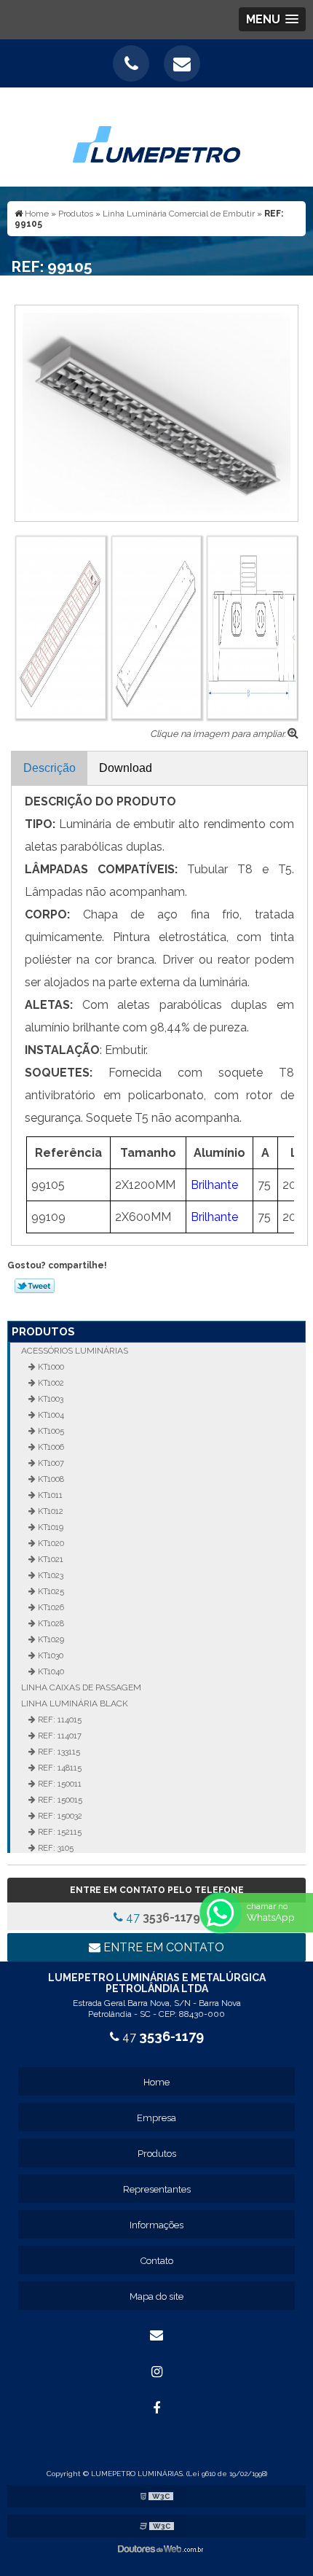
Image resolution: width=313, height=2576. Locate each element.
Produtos (43, 1332)
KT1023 (49, 1575)
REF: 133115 (58, 1752)
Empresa (156, 2118)
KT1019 (49, 1527)
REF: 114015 (59, 1720)
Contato (157, 2261)
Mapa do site (156, 2296)
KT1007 (50, 1463)
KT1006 (50, 1447)
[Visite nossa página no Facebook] (156, 2408)
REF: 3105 (55, 1848)
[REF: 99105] (156, 412)
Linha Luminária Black (75, 1703)
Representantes (157, 2189)
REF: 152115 (59, 1832)
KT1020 (50, 1543)
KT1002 (50, 1383)
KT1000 (50, 1367)
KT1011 (49, 1495)
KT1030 (49, 1655)
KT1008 (50, 1479)
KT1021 (49, 1559)
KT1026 (50, 1607)
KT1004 (50, 1415)
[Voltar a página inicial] (156, 136)
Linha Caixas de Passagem (81, 1687)
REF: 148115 (59, 1768)
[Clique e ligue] (131, 63)
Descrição (49, 768)
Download (126, 768)
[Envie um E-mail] (182, 63)
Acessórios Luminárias (75, 1351)
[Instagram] (156, 2372)
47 (162, 1917)
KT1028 (50, 1623)
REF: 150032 (59, 1816)
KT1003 (49, 1399)
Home (156, 2082)
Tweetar (35, 1286)
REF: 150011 (59, 1784)
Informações (156, 2225)
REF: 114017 (59, 1736)
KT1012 (49, 1511)
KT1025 (50, 1591)
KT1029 (50, 1639)
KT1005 (50, 1431)
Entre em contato (162, 1947)
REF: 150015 (59, 1800)
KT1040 (50, 1671)
